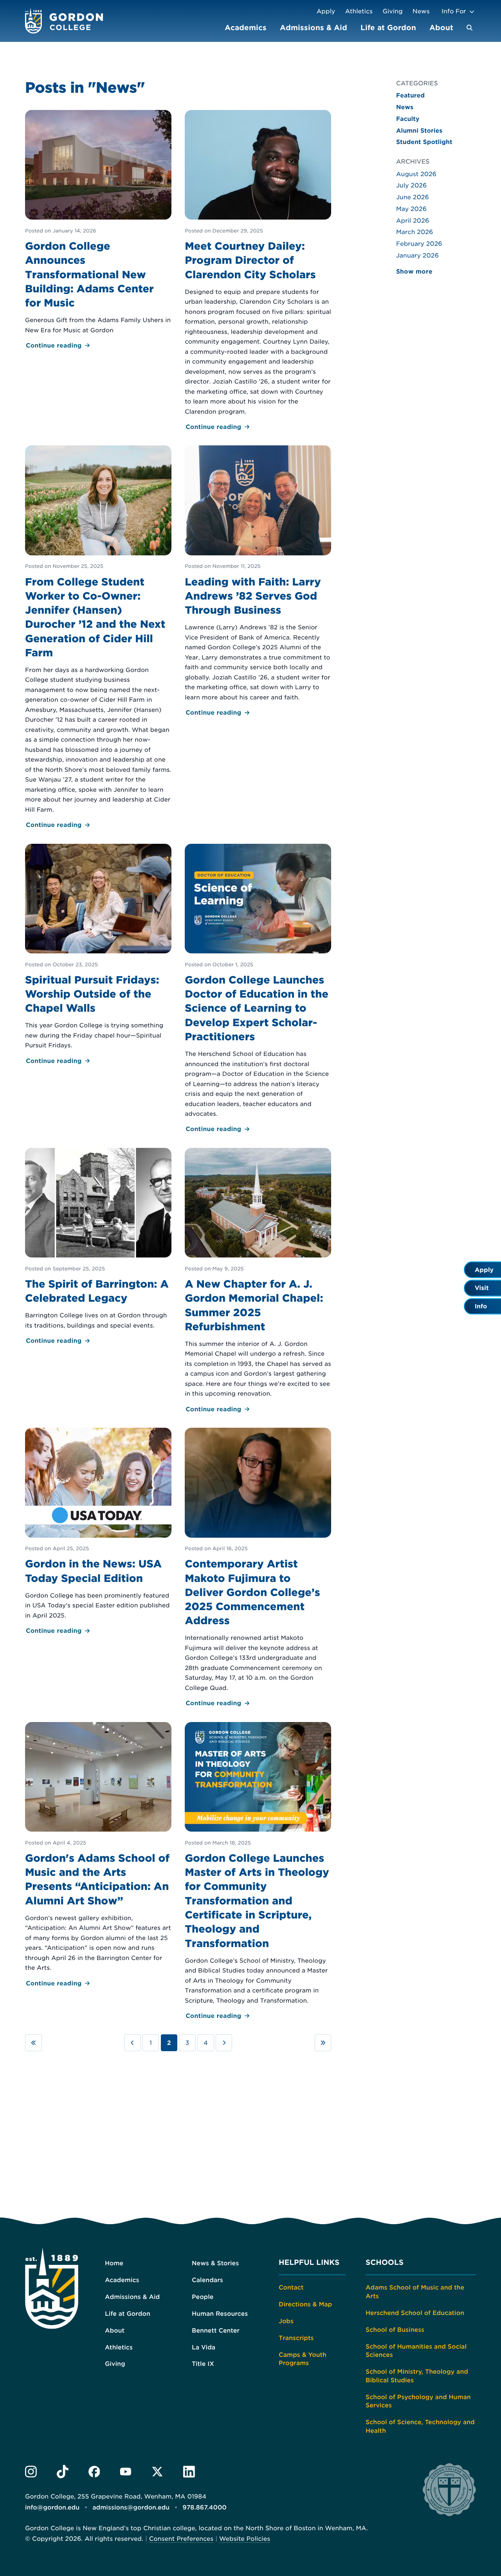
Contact (291, 2287)
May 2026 (411, 209)
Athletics (359, 11)
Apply (326, 11)
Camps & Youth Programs (303, 2359)
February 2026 (419, 244)
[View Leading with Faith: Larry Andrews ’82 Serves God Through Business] (258, 582)
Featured (410, 95)
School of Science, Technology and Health (420, 2426)
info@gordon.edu (52, 2508)
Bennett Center (216, 2330)
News (421, 11)
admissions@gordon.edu (131, 2508)
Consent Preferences (181, 2539)
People (203, 2297)
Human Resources (220, 2314)
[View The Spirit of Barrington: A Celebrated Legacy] (98, 1247)
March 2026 (414, 232)
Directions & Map (305, 2304)
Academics (246, 28)
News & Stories (215, 2263)
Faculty (408, 119)
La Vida (204, 2347)
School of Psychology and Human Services (418, 2401)
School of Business (395, 2330)
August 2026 (416, 174)
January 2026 (417, 255)
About (441, 28)
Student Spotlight (424, 142)
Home (114, 2263)
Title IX (203, 2364)
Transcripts (296, 2338)
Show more (414, 271)
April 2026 (413, 221)
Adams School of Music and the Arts (415, 2292)
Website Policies (245, 2539)
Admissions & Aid (314, 28)
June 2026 (413, 197)
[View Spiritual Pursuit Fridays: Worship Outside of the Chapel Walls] (98, 955)
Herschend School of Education (415, 2313)
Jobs (286, 2321)
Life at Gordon (388, 28)
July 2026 (411, 185)
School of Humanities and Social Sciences (416, 2351)
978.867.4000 (205, 2508)
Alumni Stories (419, 131)
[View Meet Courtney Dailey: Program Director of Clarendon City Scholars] (258, 271)
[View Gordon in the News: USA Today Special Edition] (98, 1532)
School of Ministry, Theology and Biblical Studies (417, 2376)
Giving (393, 11)
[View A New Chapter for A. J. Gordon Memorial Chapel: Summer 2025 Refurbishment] (258, 1281)
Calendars (207, 2280)
